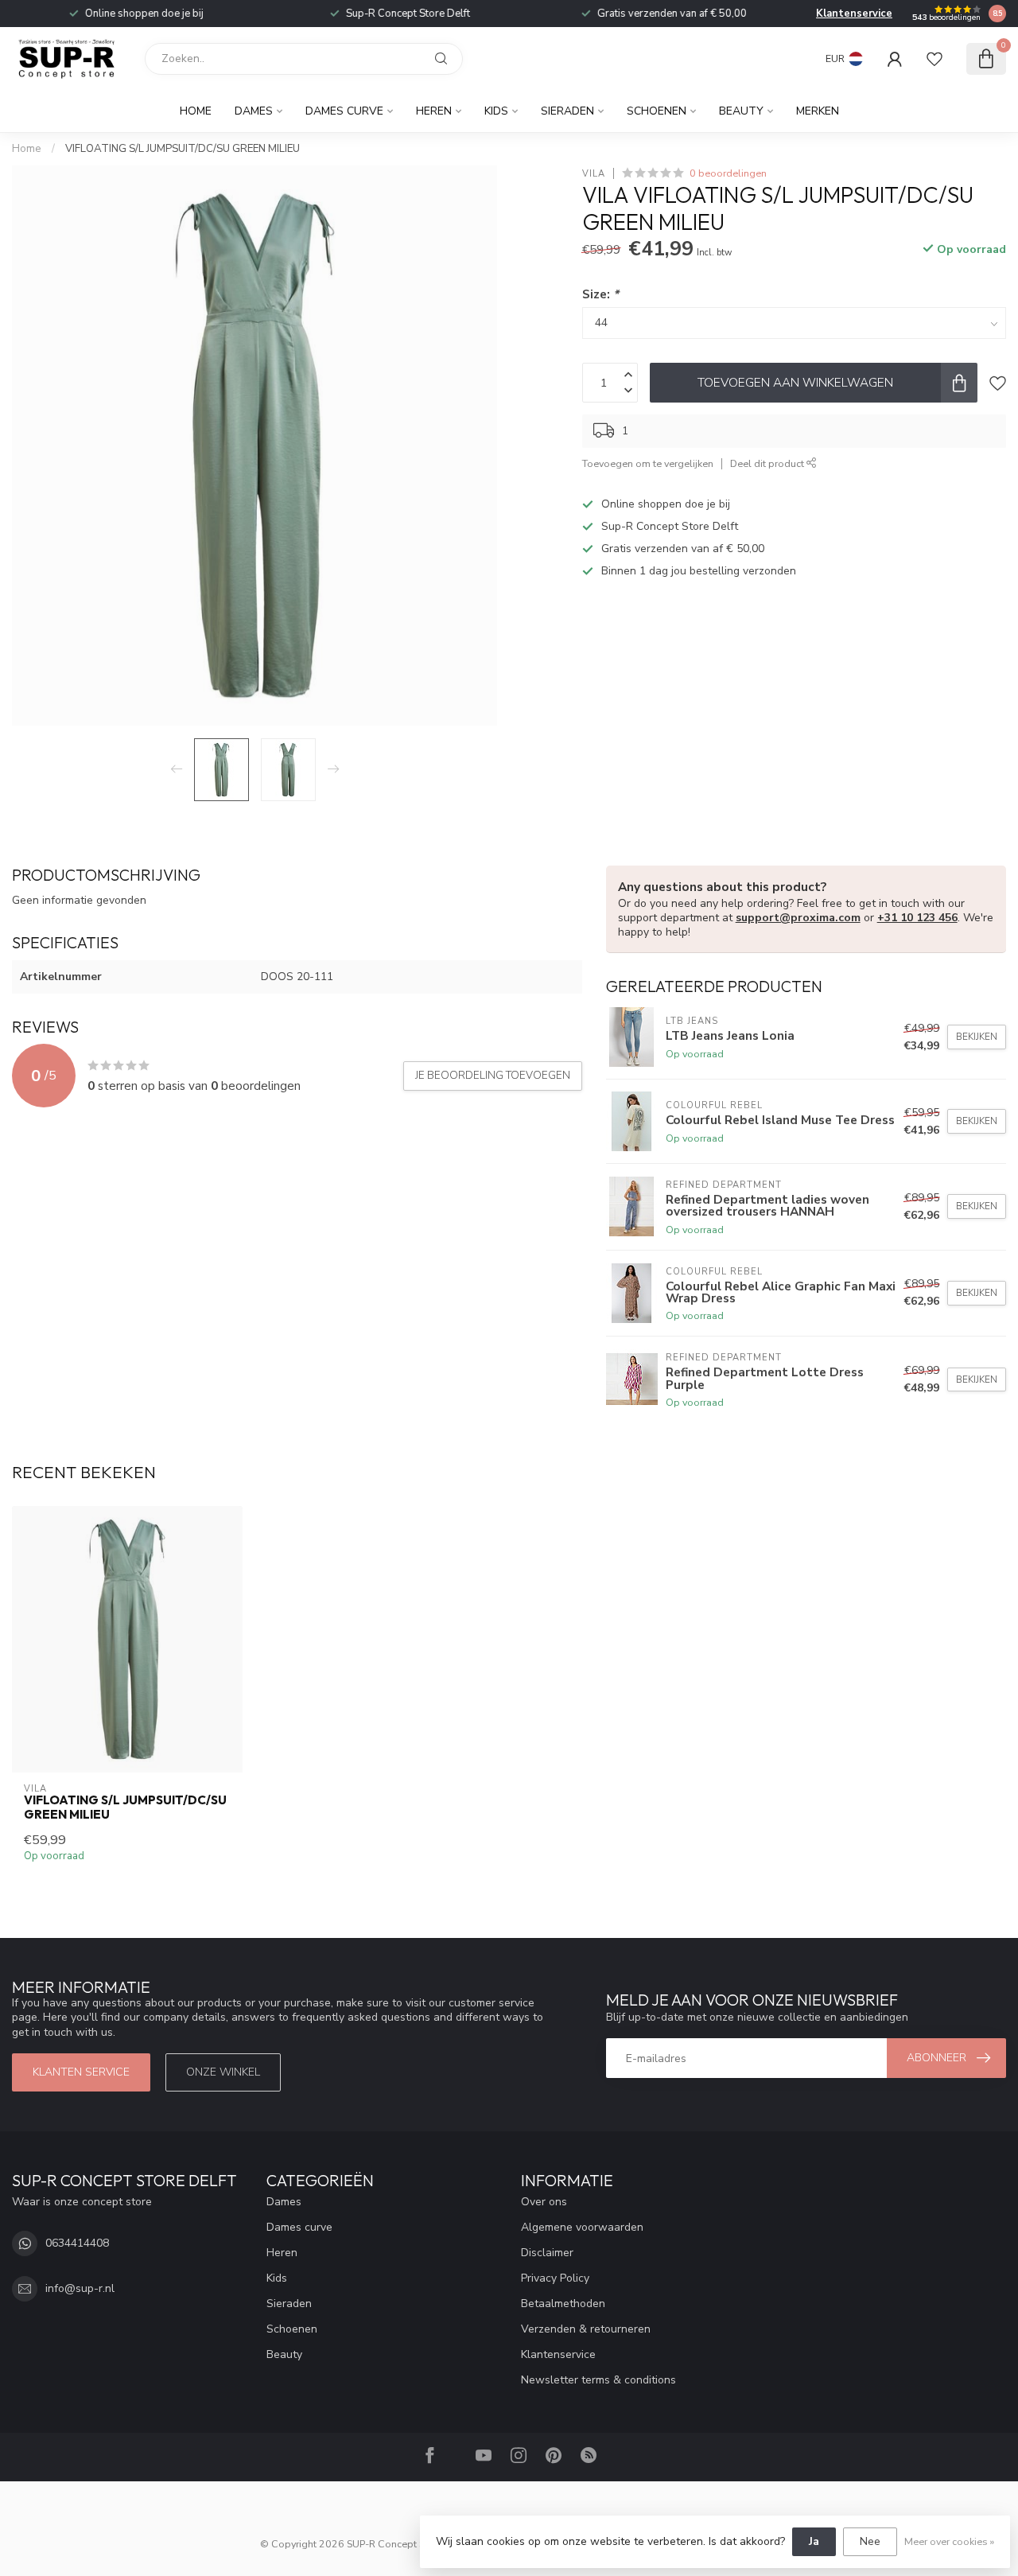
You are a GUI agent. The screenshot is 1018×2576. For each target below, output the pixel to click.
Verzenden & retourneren (586, 2329)
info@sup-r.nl (80, 2288)
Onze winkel (223, 2072)
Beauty (741, 111)
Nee (870, 2541)
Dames (254, 111)
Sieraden (567, 111)
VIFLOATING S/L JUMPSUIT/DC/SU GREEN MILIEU (183, 149)
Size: (600, 294)
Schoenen (657, 111)
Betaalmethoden (563, 2304)
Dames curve (344, 111)
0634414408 (77, 2243)
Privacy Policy (555, 2278)
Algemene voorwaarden (582, 2227)
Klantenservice (854, 14)
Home (196, 111)
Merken (818, 111)
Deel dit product (768, 463)
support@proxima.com (798, 918)
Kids (496, 111)
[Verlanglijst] (934, 59)
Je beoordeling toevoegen (493, 1076)
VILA (594, 173)
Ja (814, 2541)
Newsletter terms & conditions (598, 2380)
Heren (434, 111)
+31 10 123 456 (917, 918)
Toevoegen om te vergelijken (648, 463)
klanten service (81, 2072)
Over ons (544, 2202)
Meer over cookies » (949, 2541)
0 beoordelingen (728, 173)
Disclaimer (547, 2253)
